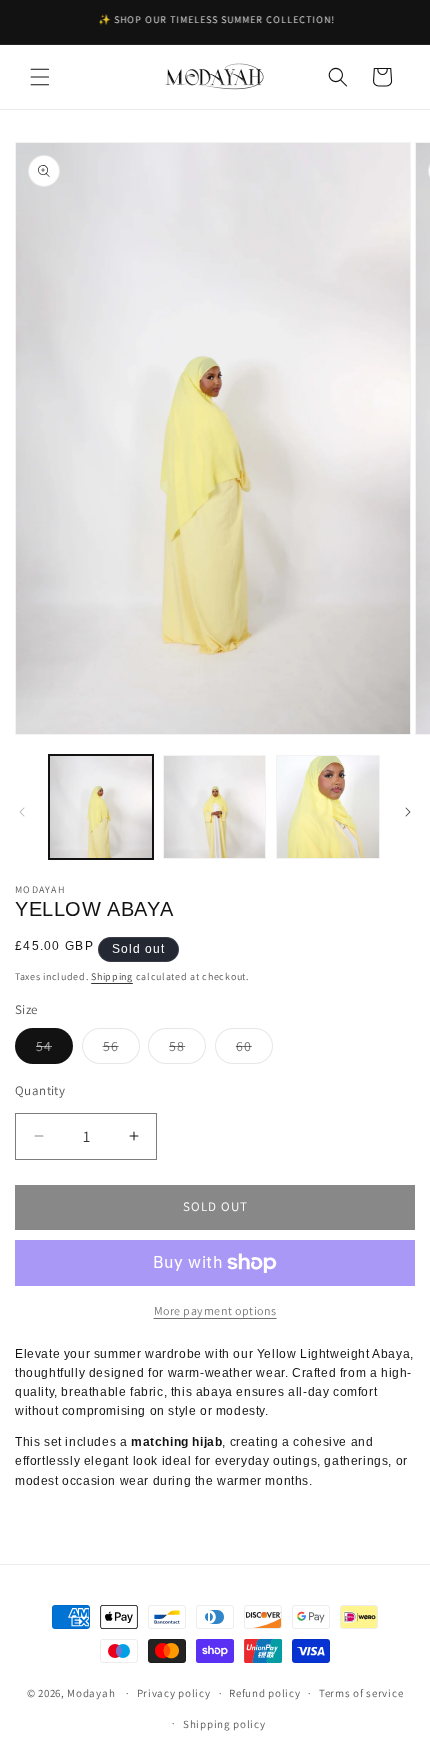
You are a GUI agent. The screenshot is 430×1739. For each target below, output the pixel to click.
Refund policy (264, 1693)
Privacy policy (174, 1693)
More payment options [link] (215, 1310)
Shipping (112, 976)
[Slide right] (408, 812)
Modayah (91, 1693)
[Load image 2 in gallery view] (215, 807)
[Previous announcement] (37, 22)
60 (254, 1050)
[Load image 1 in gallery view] (101, 807)
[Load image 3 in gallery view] (328, 807)
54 (54, 1050)
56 (121, 1050)
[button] (40, 77)
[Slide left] (22, 812)
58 (187, 1050)
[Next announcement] (393, 22)
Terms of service (361, 1693)
